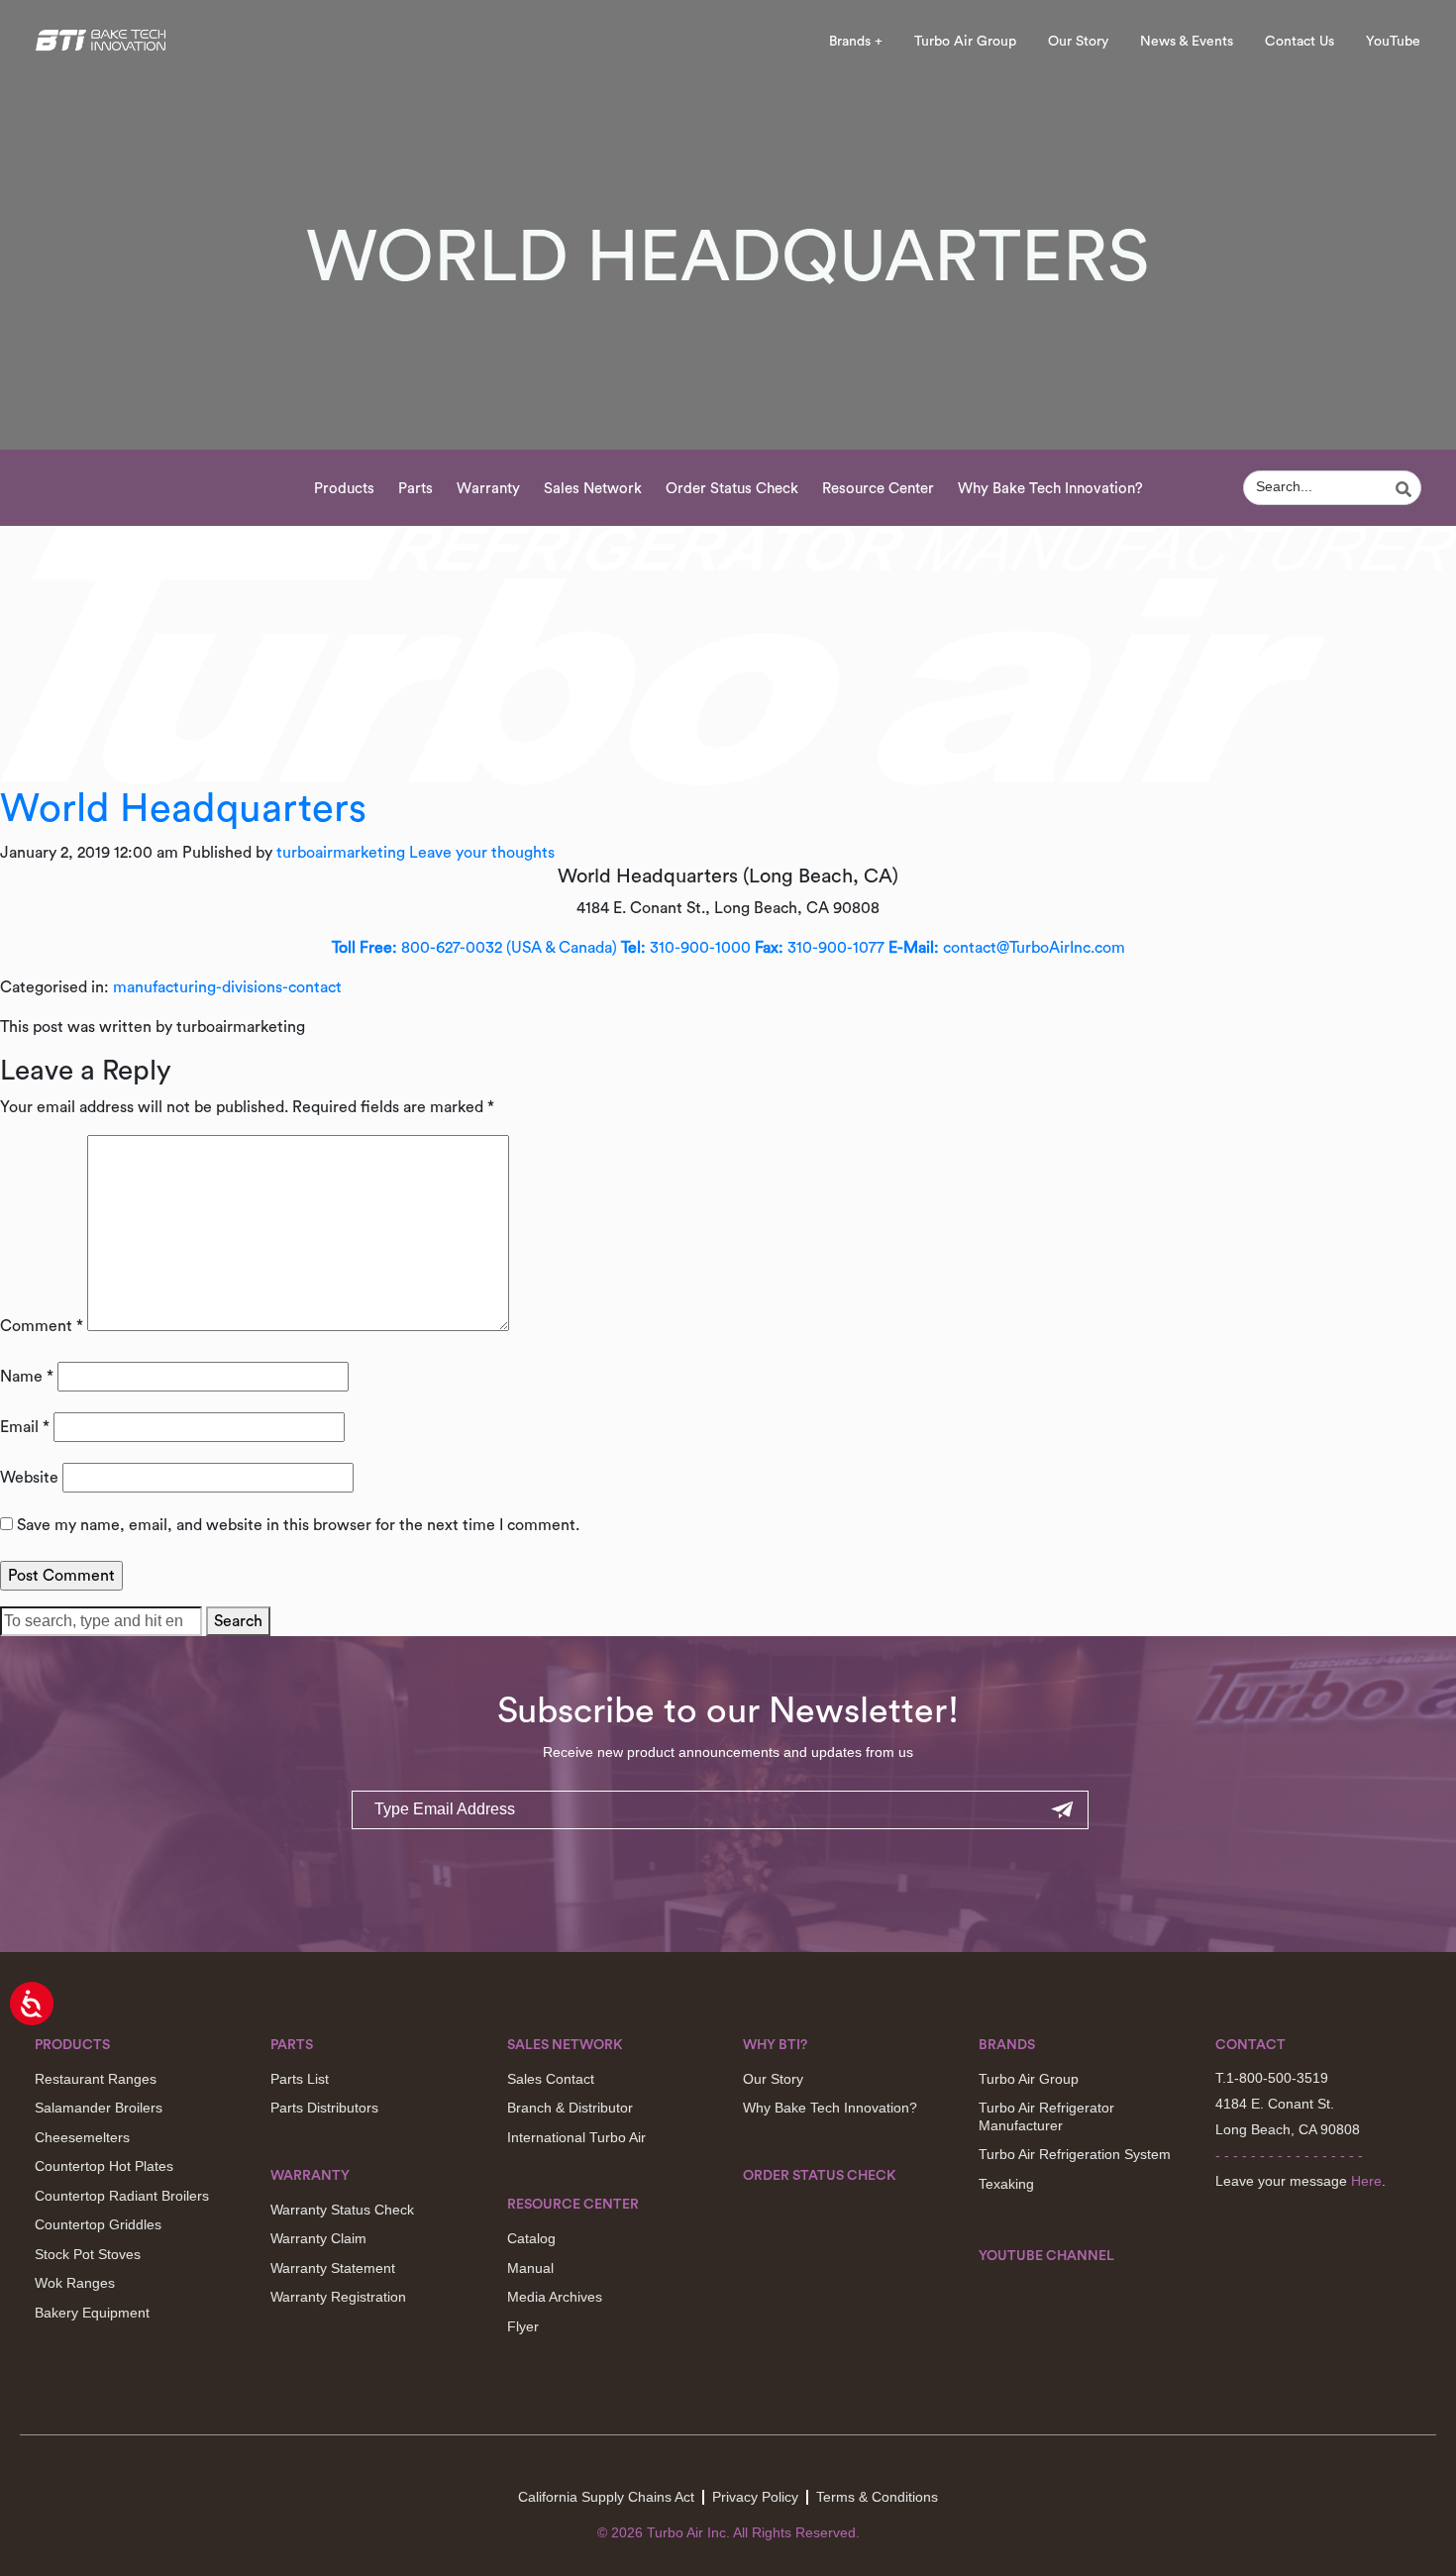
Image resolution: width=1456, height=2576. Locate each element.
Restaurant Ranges (96, 2079)
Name (27, 1377)
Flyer (523, 2326)
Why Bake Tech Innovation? (1050, 489)
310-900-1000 (686, 948)
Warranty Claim (318, 2238)
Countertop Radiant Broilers (122, 2196)
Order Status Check (732, 489)
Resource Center (878, 489)
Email (25, 1427)
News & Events (1187, 42)
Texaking (1006, 2184)
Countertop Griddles (98, 2224)
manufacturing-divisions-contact (227, 987)
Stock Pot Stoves (88, 2254)
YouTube (1393, 42)
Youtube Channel (1046, 2256)
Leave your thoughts (482, 853)
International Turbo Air (576, 2137)
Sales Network (593, 489)
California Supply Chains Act (606, 2497)
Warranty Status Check (342, 2210)
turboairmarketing (341, 853)
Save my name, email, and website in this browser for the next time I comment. (298, 1525)
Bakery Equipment (92, 2313)
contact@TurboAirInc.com (1007, 948)
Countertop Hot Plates (104, 2166)
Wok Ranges (75, 2283)
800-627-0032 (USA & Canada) (474, 948)
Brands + (856, 42)
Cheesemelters (82, 2137)
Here (1366, 2181)
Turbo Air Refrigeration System (1075, 2154)
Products (344, 489)
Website (29, 1478)
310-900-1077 (820, 948)
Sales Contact (551, 2079)
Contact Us (1300, 42)
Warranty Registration (338, 2297)
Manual (530, 2268)
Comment (42, 1326)
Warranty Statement (333, 2268)
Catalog (531, 2238)
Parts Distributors (324, 2108)
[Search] (1406, 489)
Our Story (1078, 42)
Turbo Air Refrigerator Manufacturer (1046, 2116)
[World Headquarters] (728, 655)
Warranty (488, 489)
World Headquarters (183, 809)
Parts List (300, 2079)
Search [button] (238, 1621)
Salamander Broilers (99, 2108)
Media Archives (555, 2297)
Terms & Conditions (877, 2497)
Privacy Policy (755, 2497)
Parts (416, 489)
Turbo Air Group (965, 42)
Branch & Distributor (570, 2108)
